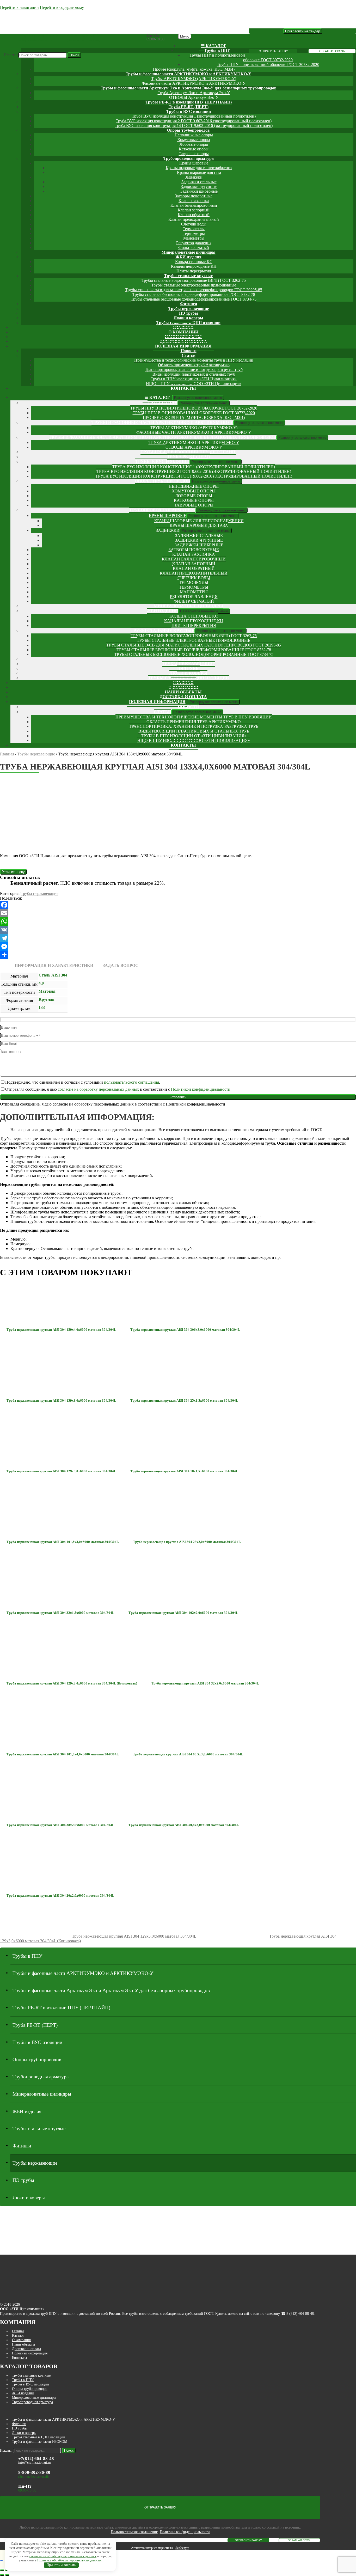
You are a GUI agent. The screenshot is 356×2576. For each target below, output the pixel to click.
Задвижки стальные (199, 182)
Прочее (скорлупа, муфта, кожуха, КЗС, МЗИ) (194, 69)
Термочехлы (194, 229)
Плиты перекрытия (194, 271)
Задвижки (194, 177)
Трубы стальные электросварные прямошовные (194, 285)
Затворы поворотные (194, 196)
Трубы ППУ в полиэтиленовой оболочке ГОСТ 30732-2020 (194, 408)
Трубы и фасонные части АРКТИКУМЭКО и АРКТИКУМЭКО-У (188, 74)
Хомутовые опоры (194, 140)
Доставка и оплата (26, 2349)
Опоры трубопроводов (188, 130)
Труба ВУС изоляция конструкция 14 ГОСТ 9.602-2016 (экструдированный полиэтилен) (194, 126)
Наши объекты (23, 2344)
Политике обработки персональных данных (69, 2560)
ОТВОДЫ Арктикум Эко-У (194, 97)
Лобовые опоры (194, 144)
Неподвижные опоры (194, 135)
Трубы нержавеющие (189, 309)
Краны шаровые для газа (199, 172)
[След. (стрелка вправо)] (7, 2575)
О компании (22, 2340)
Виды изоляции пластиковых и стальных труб (194, 374)
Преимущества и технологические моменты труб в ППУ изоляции (194, 360)
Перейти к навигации (19, 7)
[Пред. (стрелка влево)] (2, 2575)
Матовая (47, 991)
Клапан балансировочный (194, 205)
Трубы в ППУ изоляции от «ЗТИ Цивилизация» (194, 379)
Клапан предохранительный (194, 219)
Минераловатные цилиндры (189, 252)
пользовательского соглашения (131, 1082)
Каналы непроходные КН (194, 266)
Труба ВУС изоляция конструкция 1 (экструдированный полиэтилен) (194, 116)
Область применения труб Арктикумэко (194, 365)
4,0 (41, 983)
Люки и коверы (188, 318)
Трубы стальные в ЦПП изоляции (38, 2437)
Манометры (194, 238)
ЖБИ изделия (188, 257)
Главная (7, 754)
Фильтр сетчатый (194, 248)
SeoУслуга (182, 2548)
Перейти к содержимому (62, 7)
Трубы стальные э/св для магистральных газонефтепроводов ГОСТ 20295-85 (194, 290)
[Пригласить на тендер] (303, 31)
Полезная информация (183, 346)
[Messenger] (178, 947)
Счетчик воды (194, 224)
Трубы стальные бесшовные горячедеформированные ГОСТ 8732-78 (194, 294)
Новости (189, 351)
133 (42, 1007)
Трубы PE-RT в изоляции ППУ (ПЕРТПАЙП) (189, 102)
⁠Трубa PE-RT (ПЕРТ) (189, 107)
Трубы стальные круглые (188, 276)
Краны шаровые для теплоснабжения (199, 168)
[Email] (178, 913)
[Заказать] (13, 872)
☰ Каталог (214, 46)
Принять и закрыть (61, 2565)
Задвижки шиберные (199, 191)
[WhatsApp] (178, 921)
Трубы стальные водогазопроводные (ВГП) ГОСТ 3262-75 (194, 280)
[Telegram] (178, 938)
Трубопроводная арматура (189, 158)
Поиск (74, 55)
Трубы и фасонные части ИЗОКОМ (40, 2441)
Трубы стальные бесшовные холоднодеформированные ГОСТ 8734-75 (194, 299)
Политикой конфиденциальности (201, 1089)
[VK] (178, 930)
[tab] (54, 966)
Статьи (189, 355)
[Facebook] (178, 905)
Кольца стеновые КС (194, 262)
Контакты (183, 388)
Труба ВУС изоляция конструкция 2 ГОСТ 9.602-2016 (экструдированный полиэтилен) (194, 121)
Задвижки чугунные (199, 187)
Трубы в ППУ (217, 50)
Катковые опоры (194, 149)
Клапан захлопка (194, 201)
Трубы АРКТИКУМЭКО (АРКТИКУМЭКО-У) (194, 79)
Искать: (10, 55)
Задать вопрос (121, 965)
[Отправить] (178, 955)
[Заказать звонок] (2, 2560)
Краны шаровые (194, 163)
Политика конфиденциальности (185, 2532)
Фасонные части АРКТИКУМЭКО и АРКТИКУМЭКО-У (194, 83)
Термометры (194, 233)
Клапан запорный (194, 210)
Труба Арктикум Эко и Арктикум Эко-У (194, 93)
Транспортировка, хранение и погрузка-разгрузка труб (194, 370)
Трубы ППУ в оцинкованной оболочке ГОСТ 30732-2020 (268, 65)
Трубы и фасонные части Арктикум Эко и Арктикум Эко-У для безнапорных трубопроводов (189, 88)
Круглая (47, 999)
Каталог (18, 2335)
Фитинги (189, 304)
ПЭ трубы (189, 313)
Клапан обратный (194, 215)
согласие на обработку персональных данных (98, 1089)
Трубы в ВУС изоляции (189, 111)
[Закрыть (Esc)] (2, 2570)
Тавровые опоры (194, 154)
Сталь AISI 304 (53, 975)
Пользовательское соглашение (134, 2532)
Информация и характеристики (54, 965)
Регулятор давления (194, 243)
